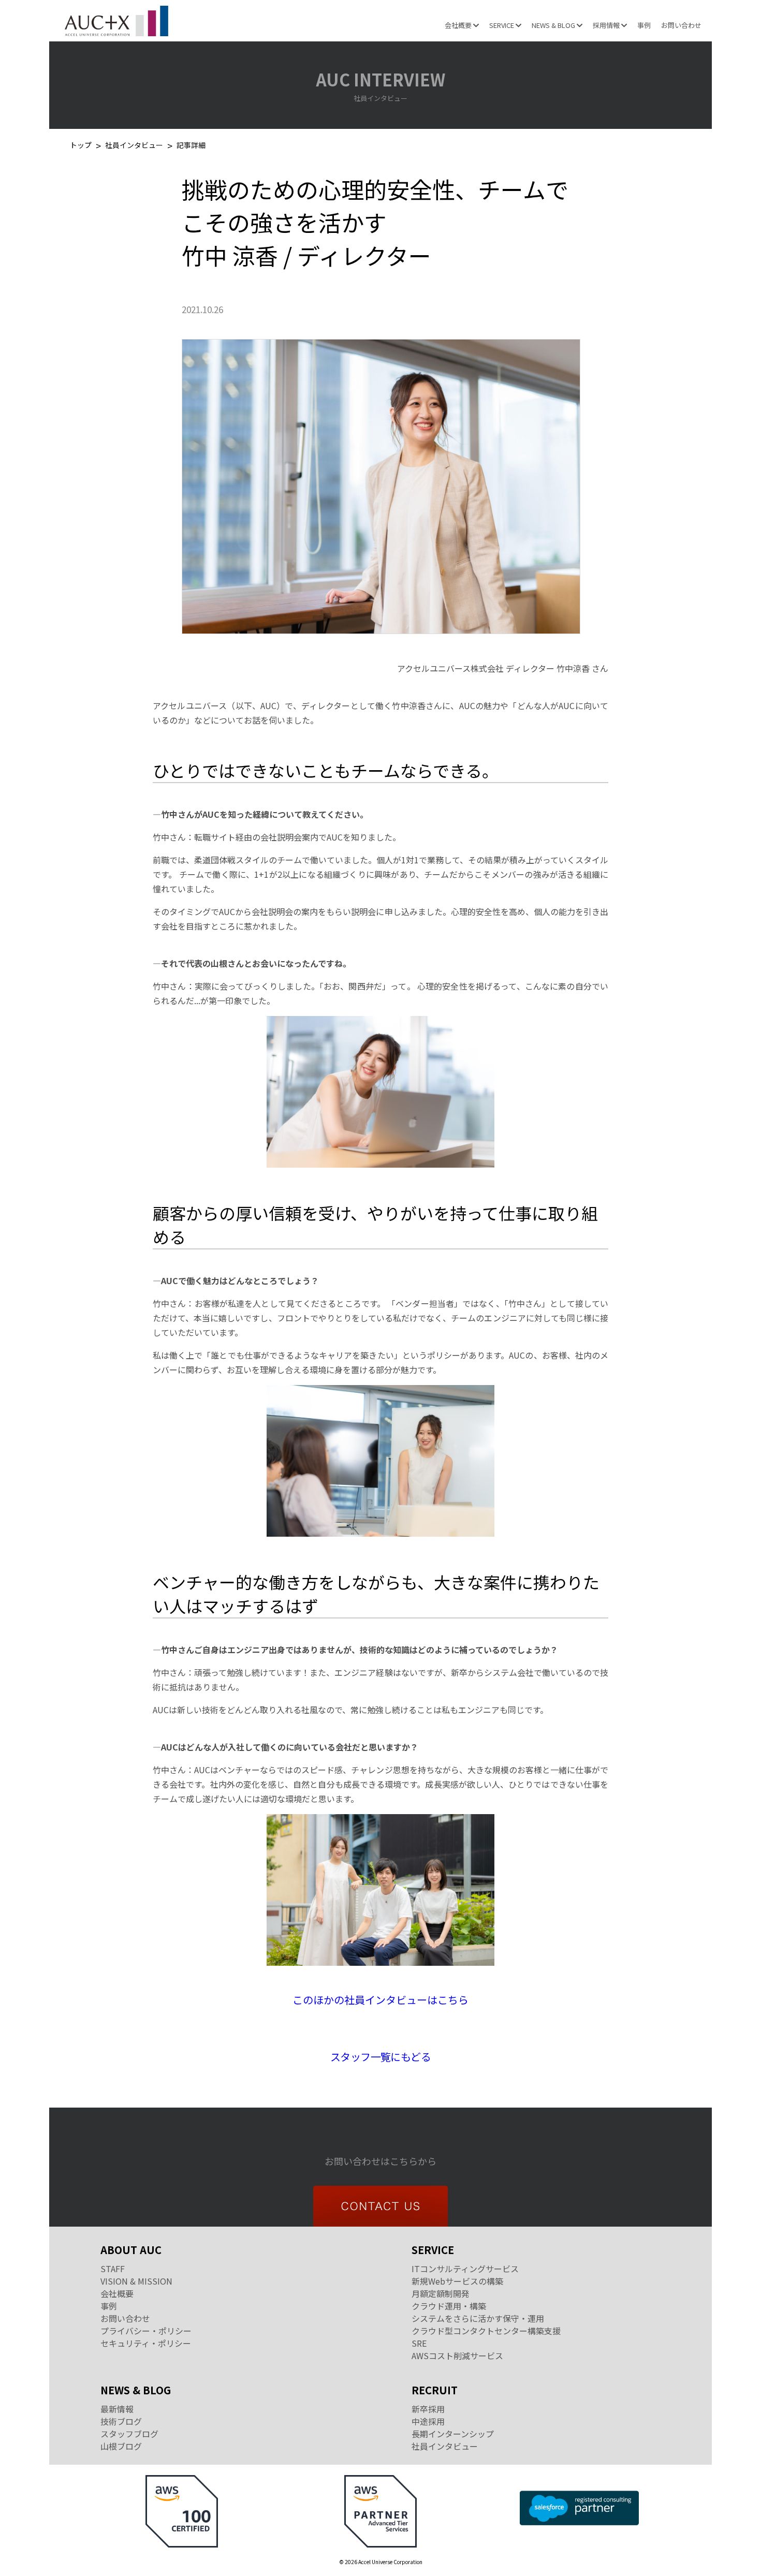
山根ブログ (121, 2446)
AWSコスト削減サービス (457, 2356)
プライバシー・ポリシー (146, 2331)
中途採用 (428, 2421)
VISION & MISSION (136, 2281)
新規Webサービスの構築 (457, 2281)
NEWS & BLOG (554, 25)
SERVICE (502, 25)
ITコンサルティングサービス (465, 2269)
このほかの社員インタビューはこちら (380, 2000)
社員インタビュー (134, 146)
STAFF (113, 2269)
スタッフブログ (129, 2434)
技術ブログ (121, 2421)
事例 (644, 25)
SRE (419, 2343)
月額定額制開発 (441, 2293)
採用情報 (607, 25)
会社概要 (459, 25)
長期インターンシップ (453, 2434)
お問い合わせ (681, 25)
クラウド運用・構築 (449, 2306)
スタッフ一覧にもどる (380, 2057)
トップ (81, 146)
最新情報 (117, 2409)
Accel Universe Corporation (116, 21)
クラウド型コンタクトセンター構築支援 (486, 2331)
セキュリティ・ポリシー (146, 2343)
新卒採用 (428, 2409)
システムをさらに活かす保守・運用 (478, 2318)
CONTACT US (380, 2206)
